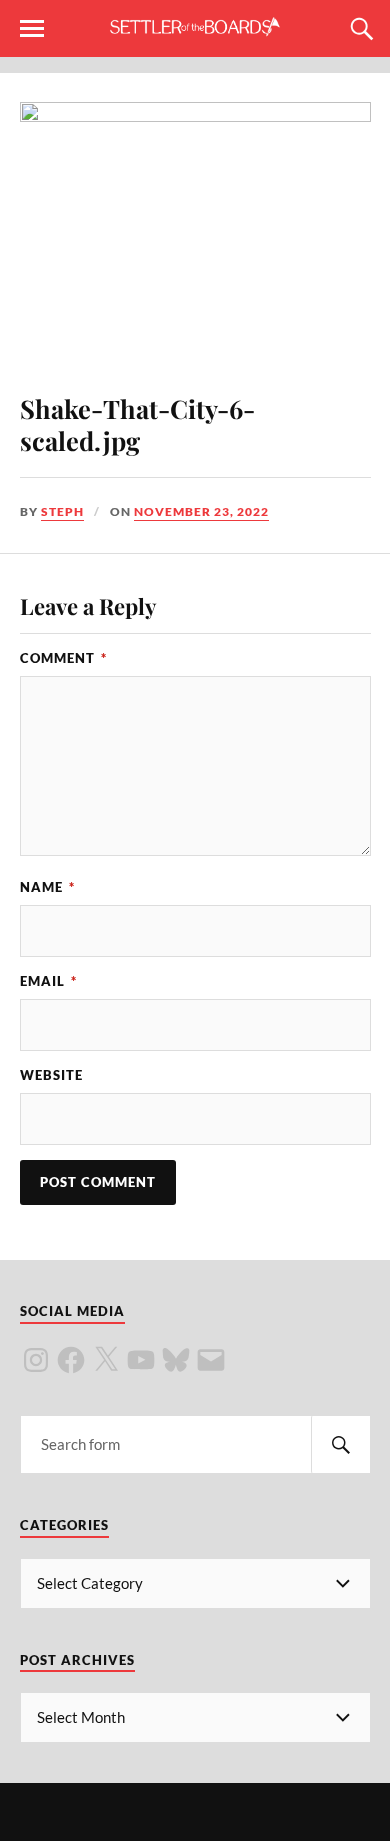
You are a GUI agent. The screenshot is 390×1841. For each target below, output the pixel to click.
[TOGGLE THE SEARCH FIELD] (359, 29)
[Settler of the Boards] (194, 27)
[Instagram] (36, 1360)
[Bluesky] (176, 1360)
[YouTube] (141, 1360)
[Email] (211, 1360)
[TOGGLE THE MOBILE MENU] (32, 29)
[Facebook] (71, 1360)
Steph (62, 511)
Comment (63, 658)
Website (51, 1075)
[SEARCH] (341, 1444)
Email (48, 981)
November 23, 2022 (201, 511)
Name (47, 887)
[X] (106, 1360)
